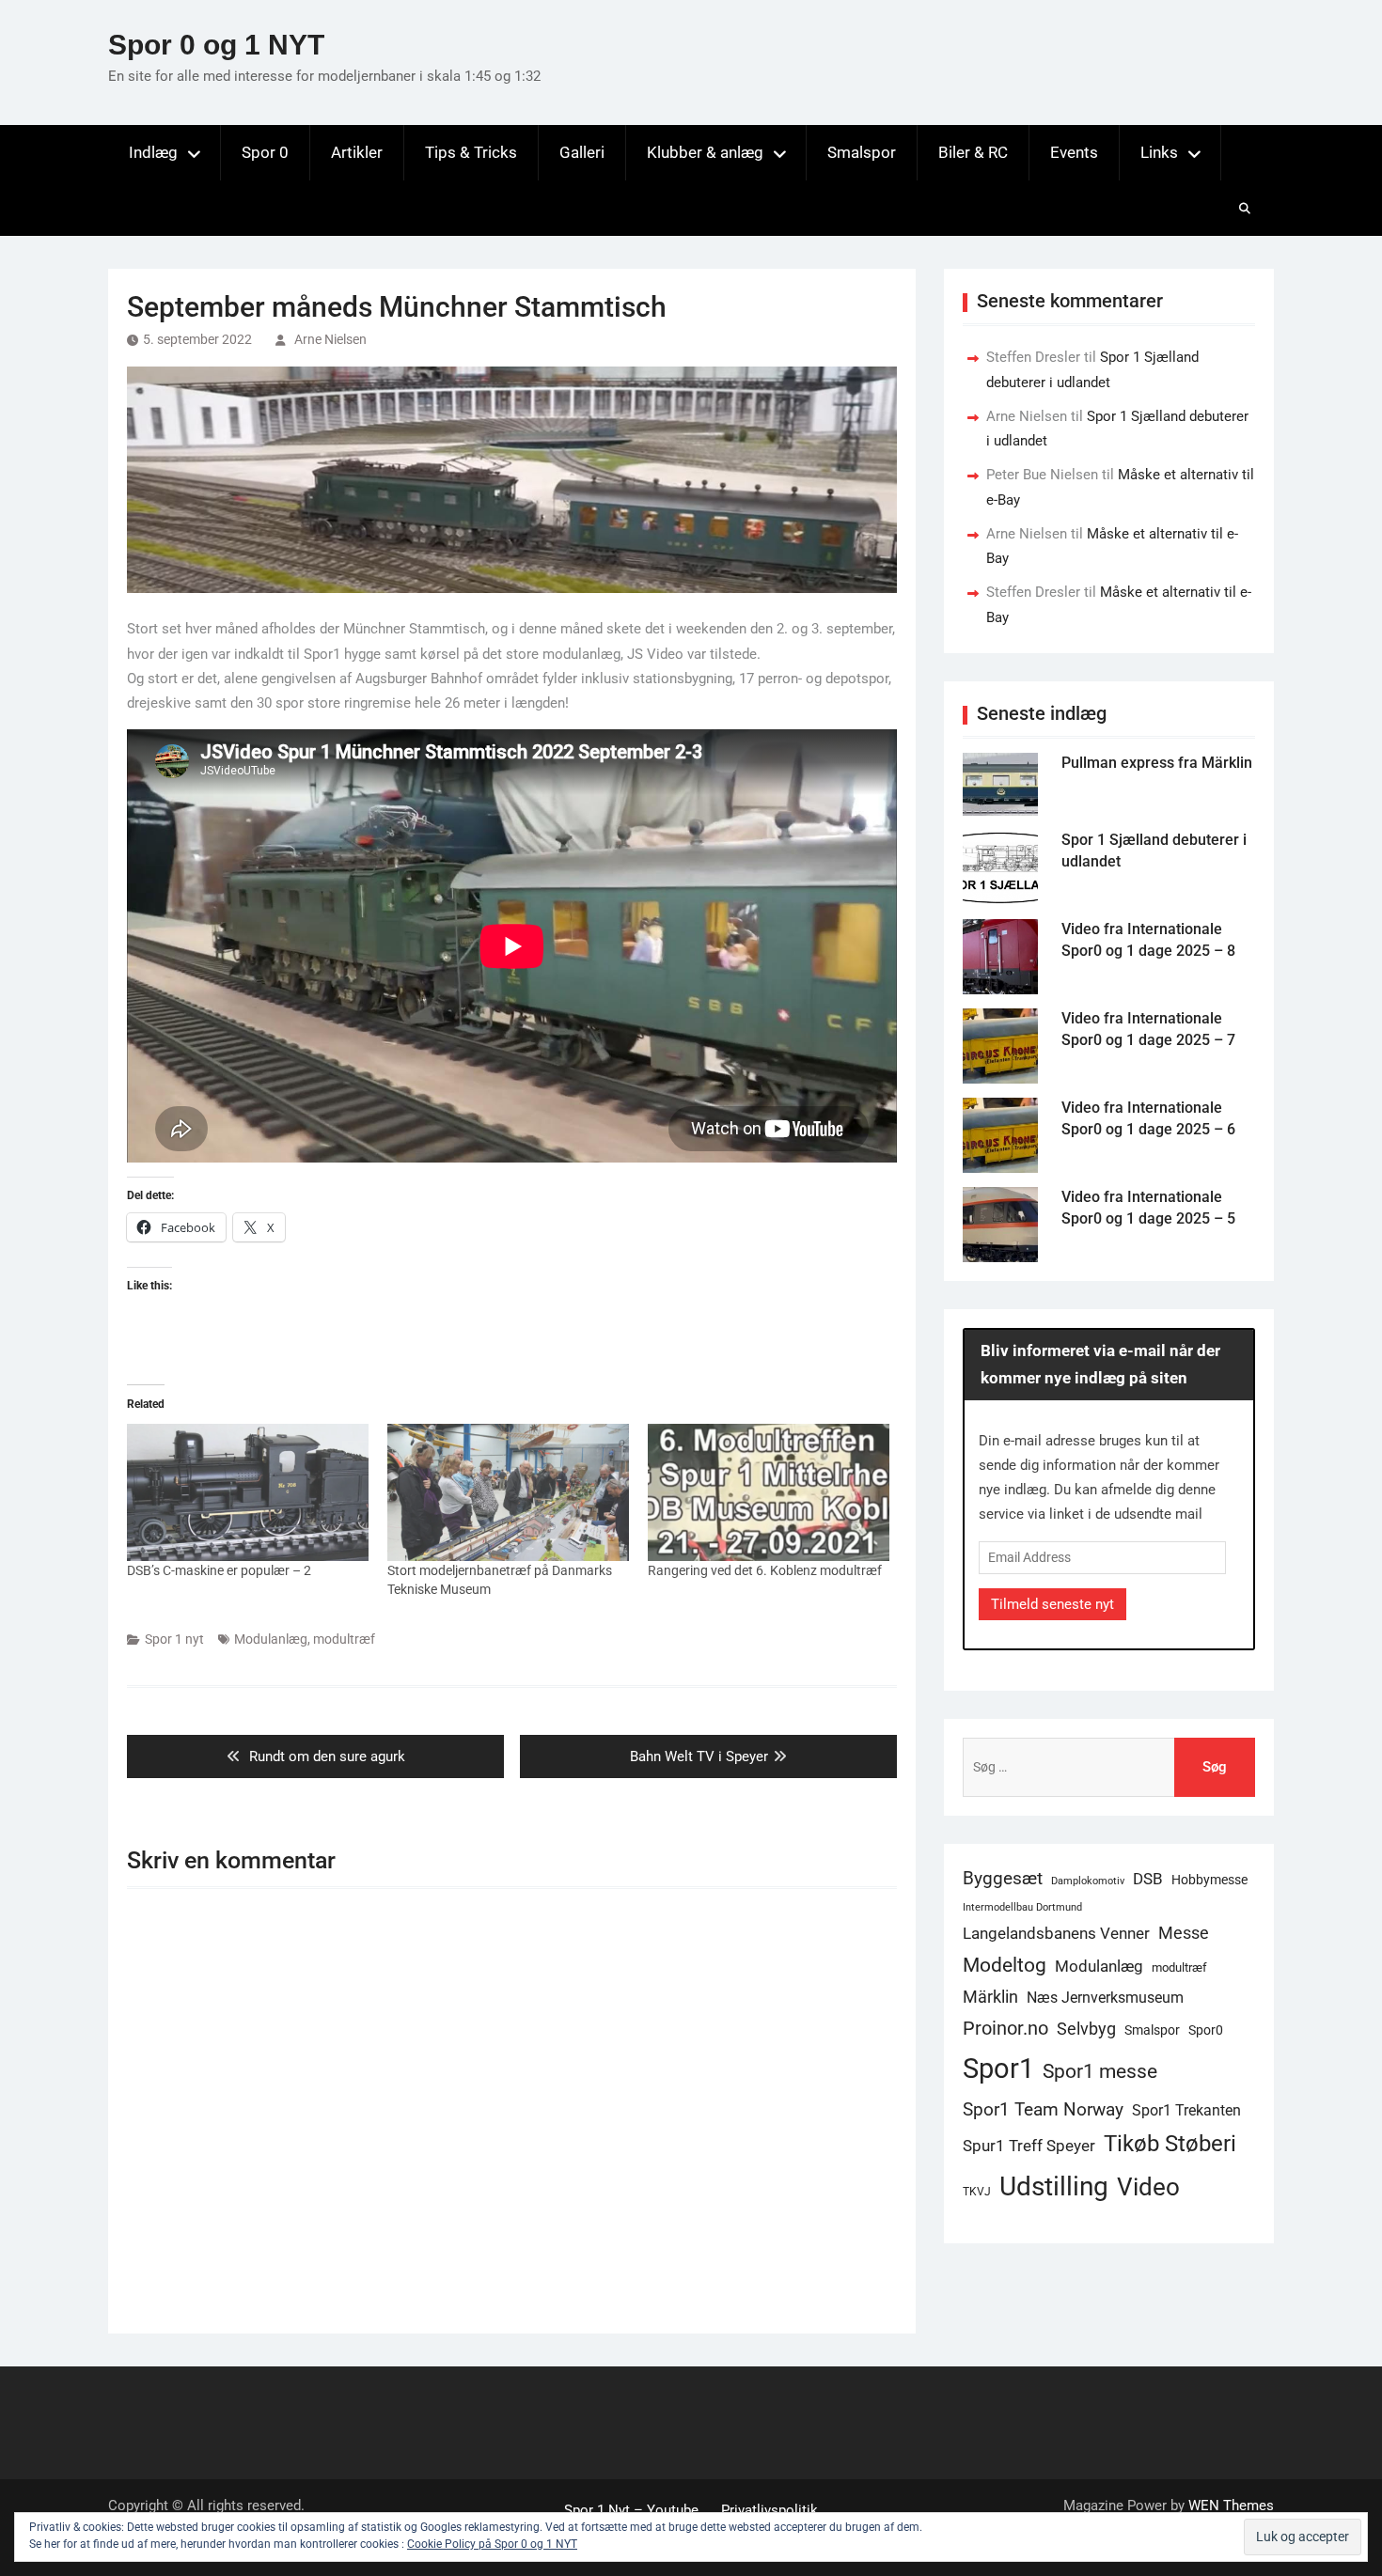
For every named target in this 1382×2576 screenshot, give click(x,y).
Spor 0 (265, 152)
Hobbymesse (1209, 1880)
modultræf (344, 1639)
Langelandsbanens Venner (1056, 1933)
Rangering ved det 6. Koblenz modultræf (765, 1570)
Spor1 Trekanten (1186, 2110)
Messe (1184, 1933)
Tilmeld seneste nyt (1052, 1604)
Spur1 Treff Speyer (1029, 2146)
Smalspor (862, 152)
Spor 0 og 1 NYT (216, 45)
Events (1074, 152)
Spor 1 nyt (174, 1639)
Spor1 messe (1100, 2071)
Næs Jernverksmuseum (1105, 1998)
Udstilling (1054, 2186)
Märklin (990, 1997)
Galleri (582, 152)
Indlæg (153, 152)
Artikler (357, 152)
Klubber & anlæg (705, 152)
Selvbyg (1086, 2029)
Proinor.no (1005, 2028)
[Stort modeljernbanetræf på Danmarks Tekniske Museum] (508, 1493)
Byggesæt (1003, 1878)
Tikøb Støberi (1170, 2144)
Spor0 (1206, 2030)
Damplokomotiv (1088, 1881)
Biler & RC (973, 152)
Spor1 (998, 2069)
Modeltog (1005, 1965)
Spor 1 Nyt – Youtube (631, 2510)
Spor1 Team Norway (1043, 2109)
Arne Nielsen (330, 339)
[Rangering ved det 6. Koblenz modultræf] (769, 1493)
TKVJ (977, 2192)
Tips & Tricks (471, 152)
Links (1159, 152)
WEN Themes (1231, 2506)
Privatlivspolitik (770, 2510)
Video (1148, 2187)
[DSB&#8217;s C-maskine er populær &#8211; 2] (248, 1493)
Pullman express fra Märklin (1157, 763)
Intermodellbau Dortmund (1022, 1907)
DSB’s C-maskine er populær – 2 (219, 1570)
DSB (1148, 1879)
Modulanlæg (271, 1639)
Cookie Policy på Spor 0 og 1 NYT (492, 2544)
